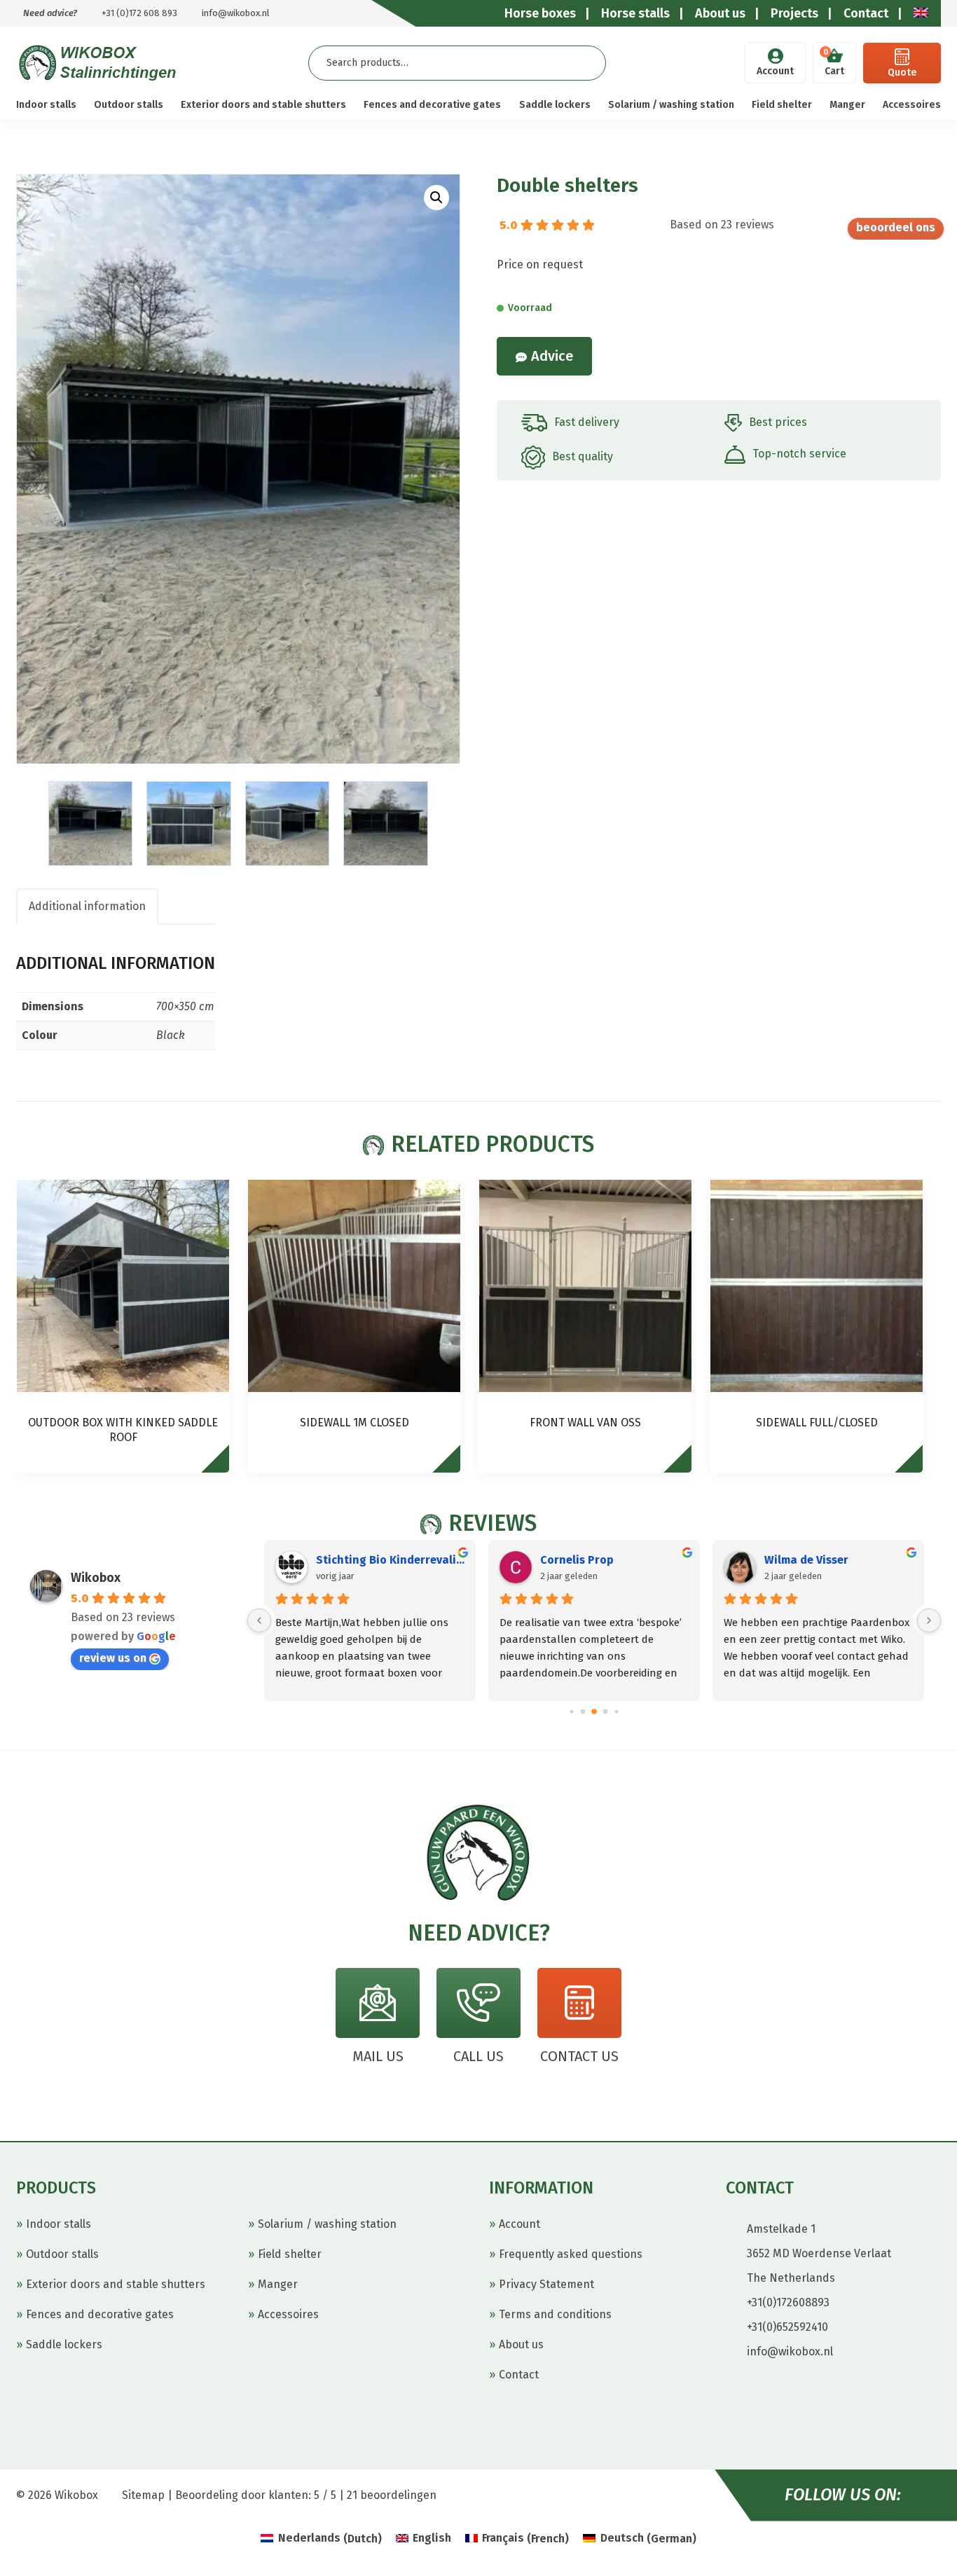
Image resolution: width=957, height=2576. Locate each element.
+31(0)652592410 (787, 2327)
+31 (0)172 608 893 (139, 13)
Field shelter (782, 105)
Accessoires (912, 105)
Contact (519, 2375)
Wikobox (96, 1578)
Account (775, 71)
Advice (552, 356)
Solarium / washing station (671, 105)
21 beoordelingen (392, 2495)
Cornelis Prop (577, 1560)
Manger (847, 105)
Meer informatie (222, 1465)
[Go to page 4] (616, 1711)
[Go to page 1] (583, 1711)
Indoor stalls (46, 105)
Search (584, 63)
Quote (902, 73)
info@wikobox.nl (236, 13)
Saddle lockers (555, 105)
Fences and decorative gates (432, 105)
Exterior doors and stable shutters (263, 105)
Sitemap (143, 2495)
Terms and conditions (555, 2314)
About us (521, 2344)
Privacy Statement (546, 2284)
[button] (436, 198)
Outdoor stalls (129, 105)
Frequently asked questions (571, 2254)
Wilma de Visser (806, 1560)
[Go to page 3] (606, 1711)
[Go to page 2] (594, 1711)
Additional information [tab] (87, 906)
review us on (896, 229)
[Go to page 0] (571, 1711)
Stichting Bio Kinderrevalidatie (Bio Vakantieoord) (390, 1560)
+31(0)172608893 (788, 2302)
